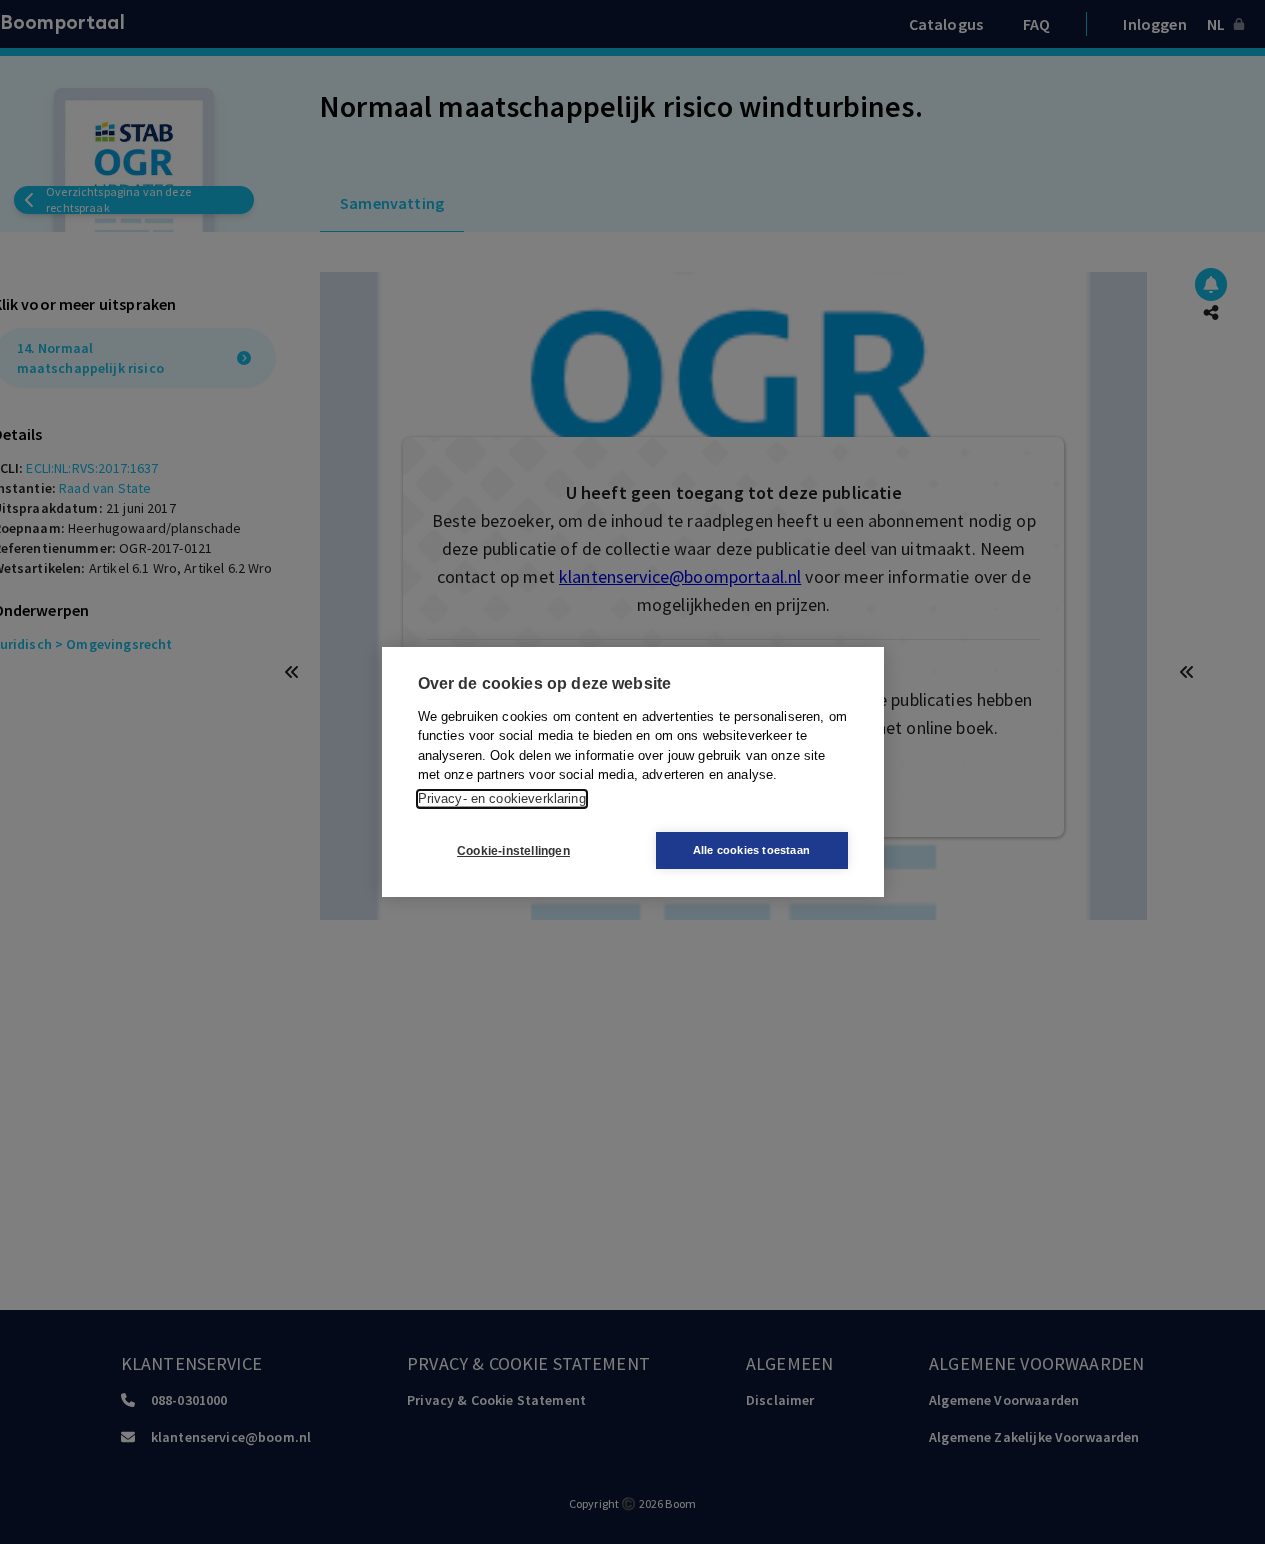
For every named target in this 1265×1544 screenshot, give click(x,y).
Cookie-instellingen (513, 851)
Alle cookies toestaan (751, 850)
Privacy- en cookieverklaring (502, 798)
